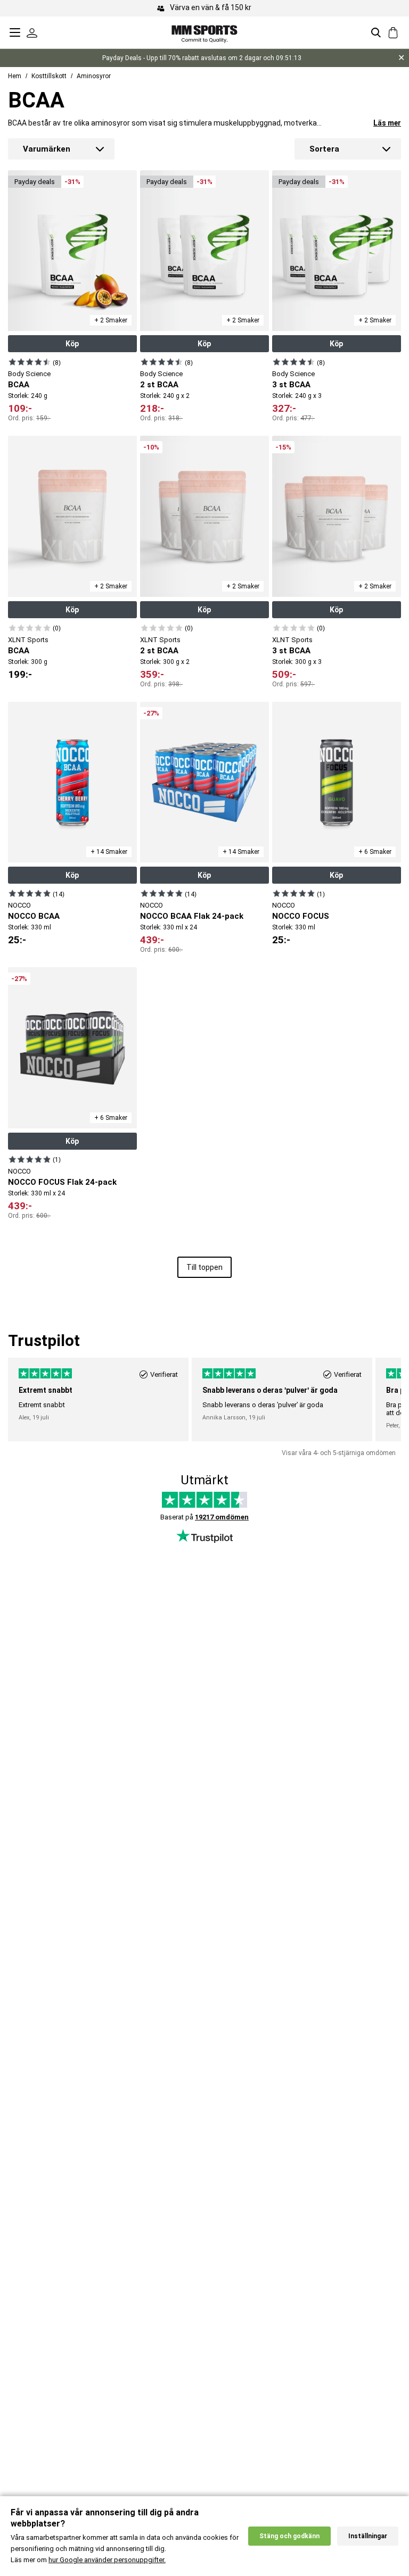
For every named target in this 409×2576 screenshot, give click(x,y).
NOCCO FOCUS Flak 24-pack (62, 1182)
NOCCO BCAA (34, 916)
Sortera (324, 149)
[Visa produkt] (30, 362)
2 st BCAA (159, 385)
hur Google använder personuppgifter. (107, 2560)
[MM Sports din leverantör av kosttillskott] (204, 32)
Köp (72, 344)
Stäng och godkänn (289, 2536)
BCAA (19, 385)
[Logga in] (32, 32)
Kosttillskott (49, 76)
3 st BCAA (291, 385)
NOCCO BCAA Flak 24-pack (192, 916)
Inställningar (368, 2536)
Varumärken (47, 149)
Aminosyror (94, 76)
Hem (15, 76)
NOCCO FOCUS (301, 916)
